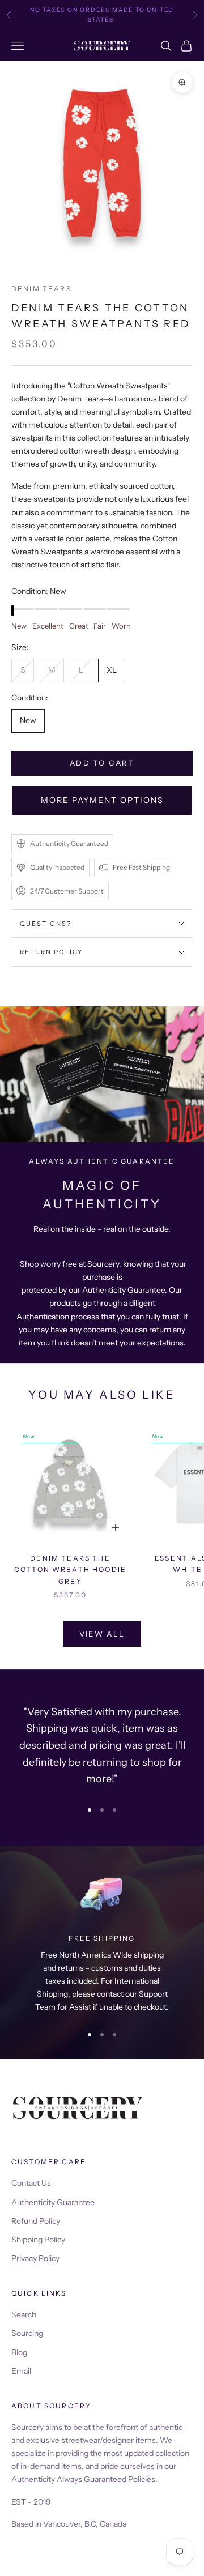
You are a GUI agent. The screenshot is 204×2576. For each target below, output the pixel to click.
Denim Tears (41, 289)
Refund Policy (36, 2221)
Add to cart (102, 763)
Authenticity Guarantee (53, 2202)
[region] (102, 1942)
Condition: (39, 591)
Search (24, 2314)
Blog (19, 2352)
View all (102, 1634)
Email (21, 2371)
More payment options (102, 800)
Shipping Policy (38, 2240)
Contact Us (31, 2183)
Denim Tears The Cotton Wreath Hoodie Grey (70, 1570)
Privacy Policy (35, 2258)
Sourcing (27, 2333)
